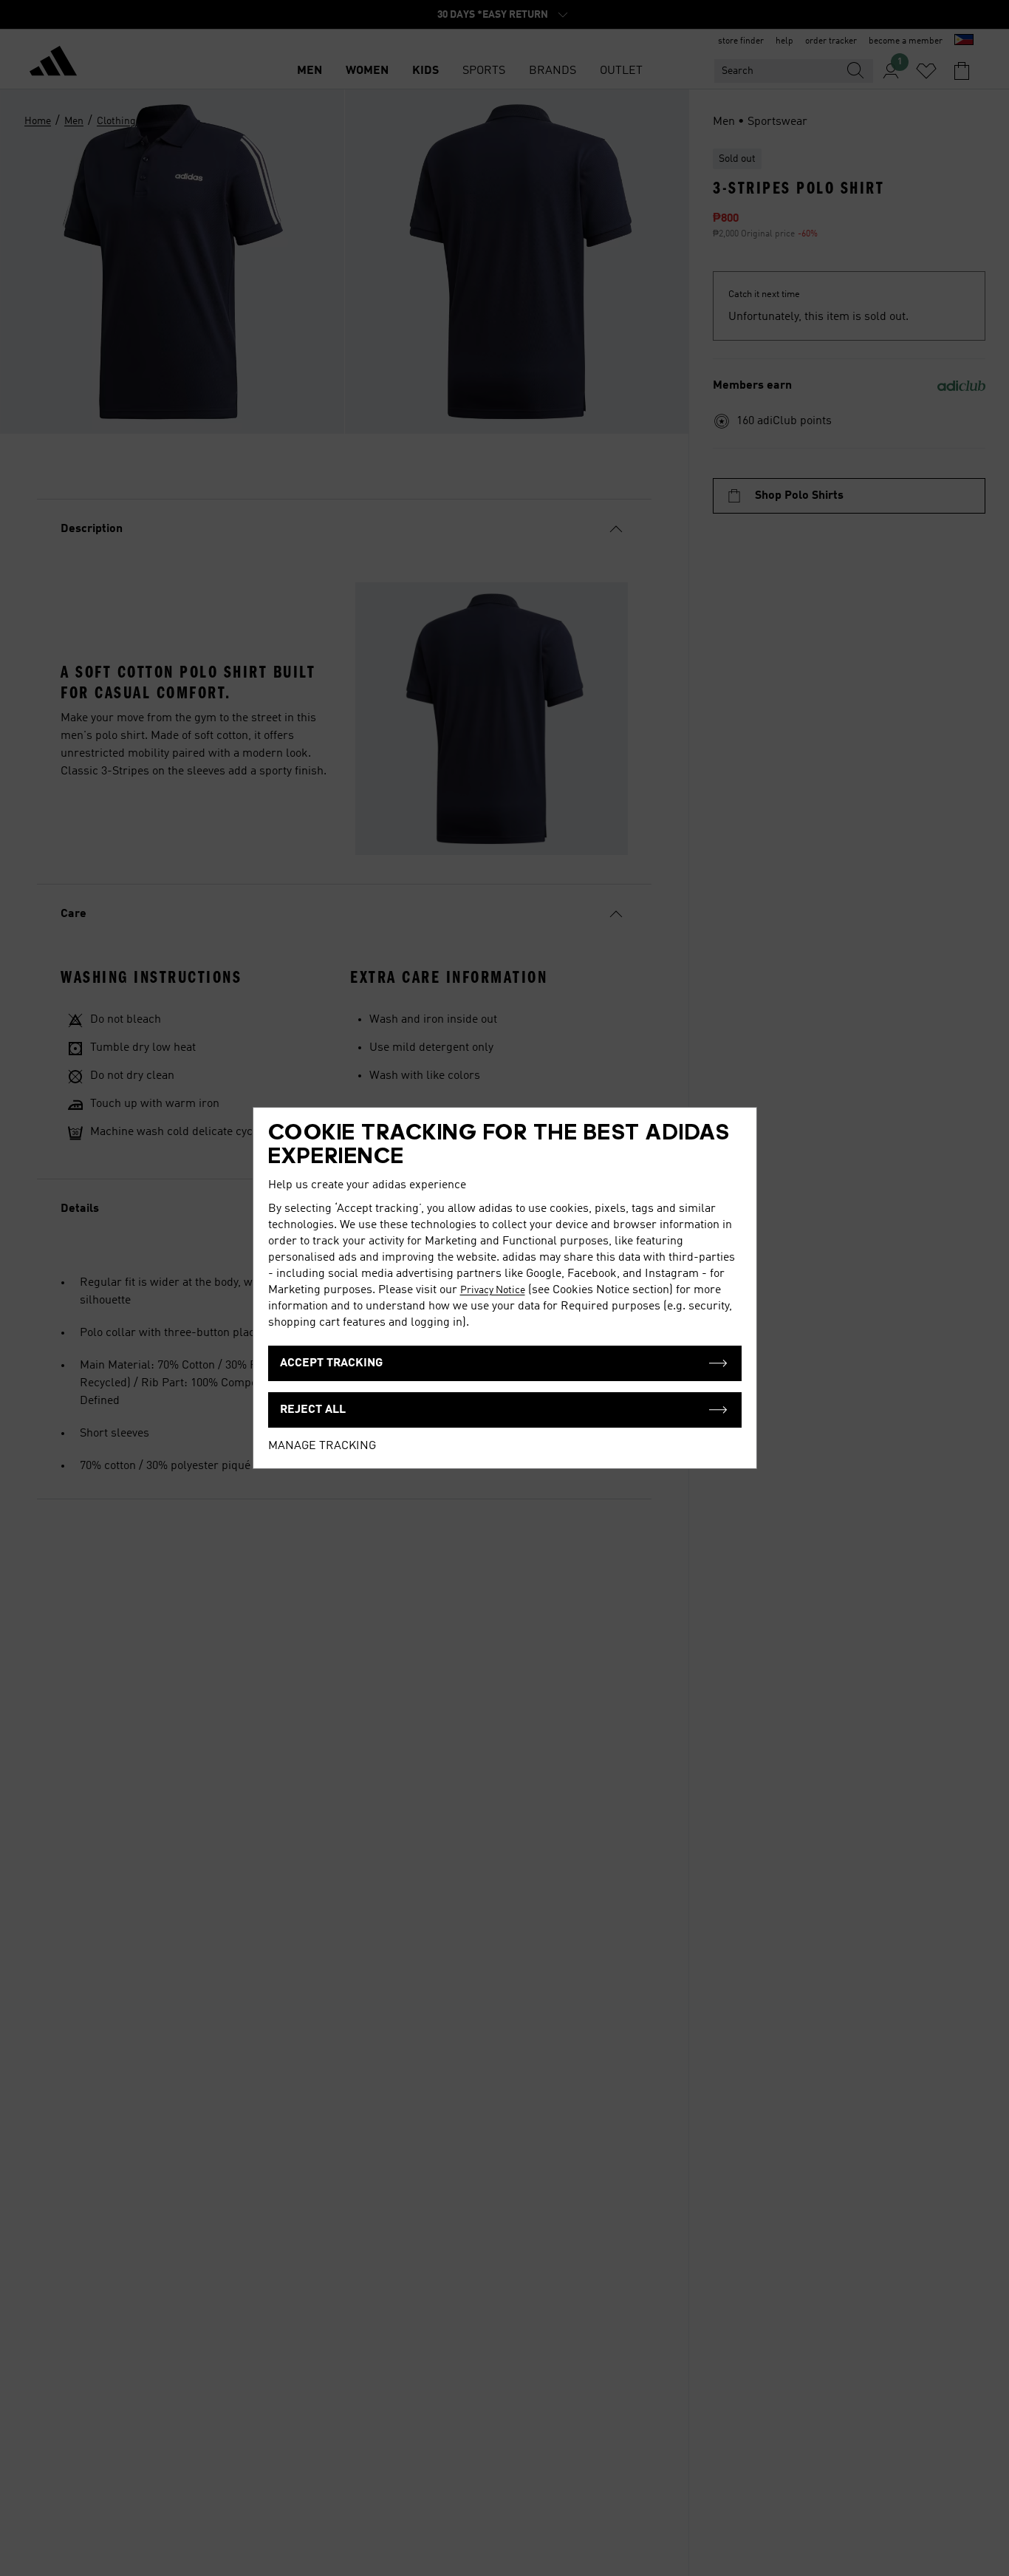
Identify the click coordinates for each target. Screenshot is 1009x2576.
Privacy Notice (493, 1290)
